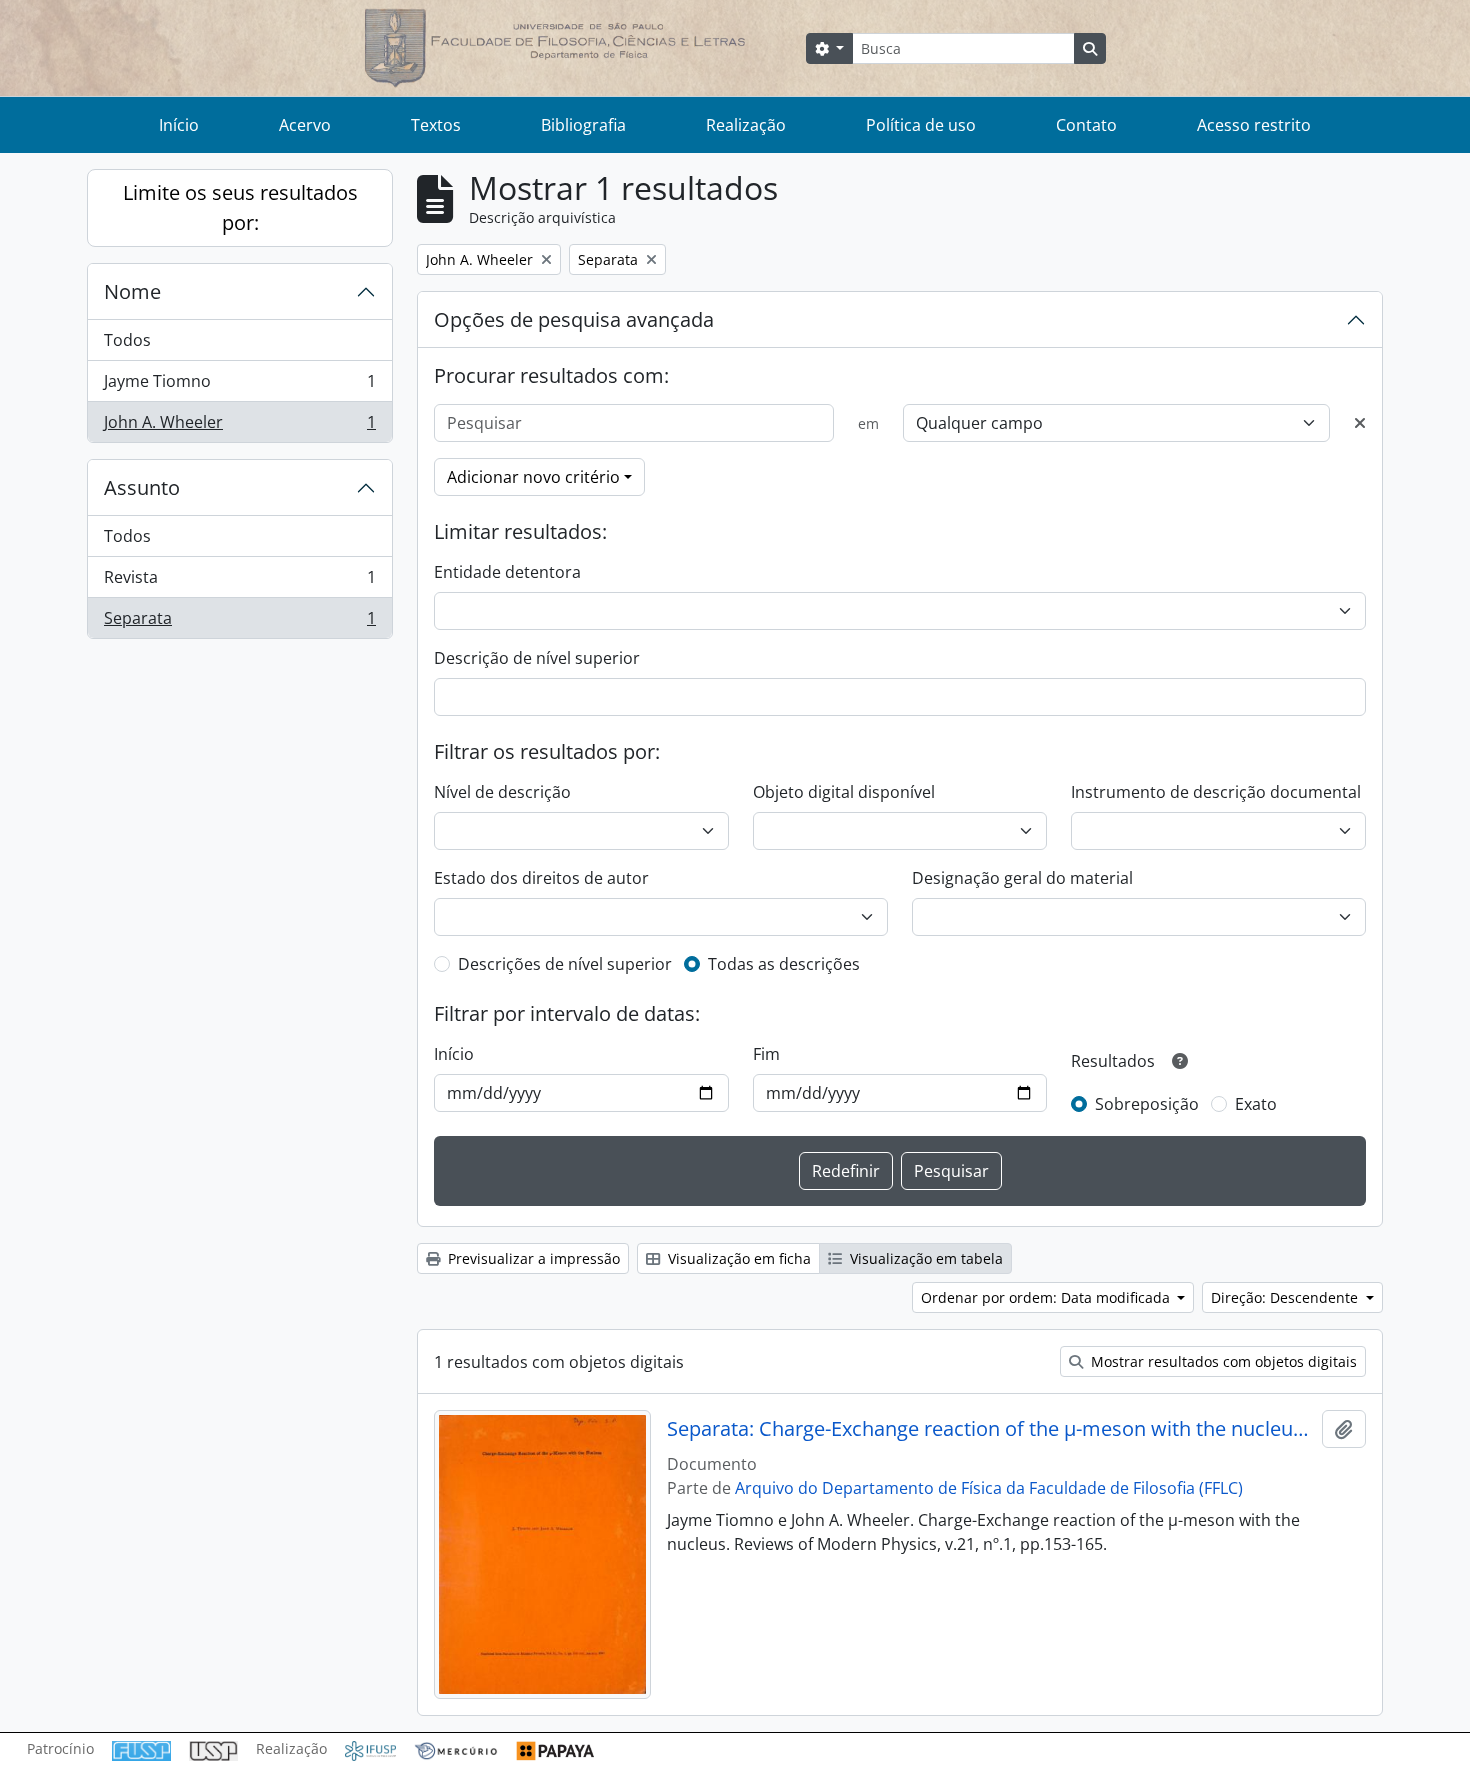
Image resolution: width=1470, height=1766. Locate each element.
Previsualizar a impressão (532, 1258)
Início (179, 125)
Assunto (142, 487)
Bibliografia (583, 125)
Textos (436, 125)
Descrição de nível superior (537, 658)
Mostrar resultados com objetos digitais (1222, 1361)
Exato (1256, 1104)
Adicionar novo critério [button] (533, 477)
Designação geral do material (1022, 878)
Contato (1086, 125)
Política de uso (921, 125)
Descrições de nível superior (565, 964)
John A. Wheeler (239, 426)
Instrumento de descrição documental (1216, 792)
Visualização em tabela (924, 1258)
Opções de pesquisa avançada (574, 319)
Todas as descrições (784, 964)
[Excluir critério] (1360, 423)
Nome (132, 291)
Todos (127, 340)
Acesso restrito (1254, 125)
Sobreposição (1147, 1104)
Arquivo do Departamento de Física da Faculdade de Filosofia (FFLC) (989, 1488)
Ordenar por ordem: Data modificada (1047, 1297)
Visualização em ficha (737, 1258)
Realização (746, 125)
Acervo (305, 125)
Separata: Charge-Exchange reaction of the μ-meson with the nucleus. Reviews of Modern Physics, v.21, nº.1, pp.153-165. (990, 1429)
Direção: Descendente (1286, 1297)
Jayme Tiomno (239, 386)
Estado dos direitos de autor (541, 878)
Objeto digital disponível (844, 792)
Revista (239, 582)
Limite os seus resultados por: (240, 207)
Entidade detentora (507, 572)
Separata (239, 622)
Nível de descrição (502, 792)
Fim (766, 1054)
